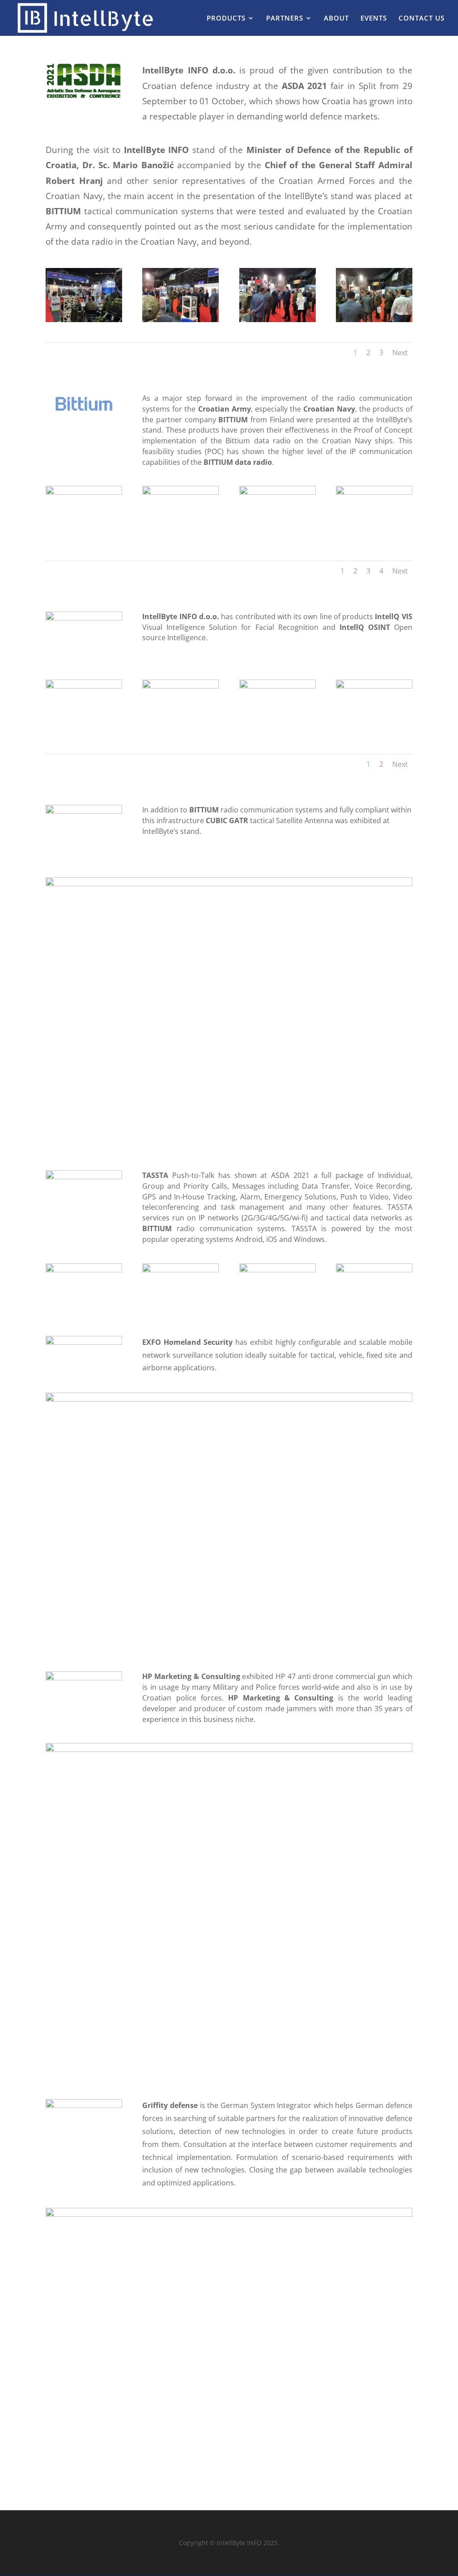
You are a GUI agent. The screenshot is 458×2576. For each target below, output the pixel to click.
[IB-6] (374, 686)
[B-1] (84, 492)
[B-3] (278, 492)
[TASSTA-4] (374, 1270)
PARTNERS (285, 19)
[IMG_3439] (84, 686)
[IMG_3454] (180, 686)
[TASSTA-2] (180, 1270)
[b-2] (180, 492)
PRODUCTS (226, 19)
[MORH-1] (180, 320)
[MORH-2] (278, 320)
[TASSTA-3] (278, 1270)
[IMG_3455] (278, 686)
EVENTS (374, 19)
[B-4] (374, 492)
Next (400, 353)
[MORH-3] (374, 320)
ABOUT (336, 19)
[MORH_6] (84, 320)
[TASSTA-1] (84, 1270)
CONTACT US (422, 19)
